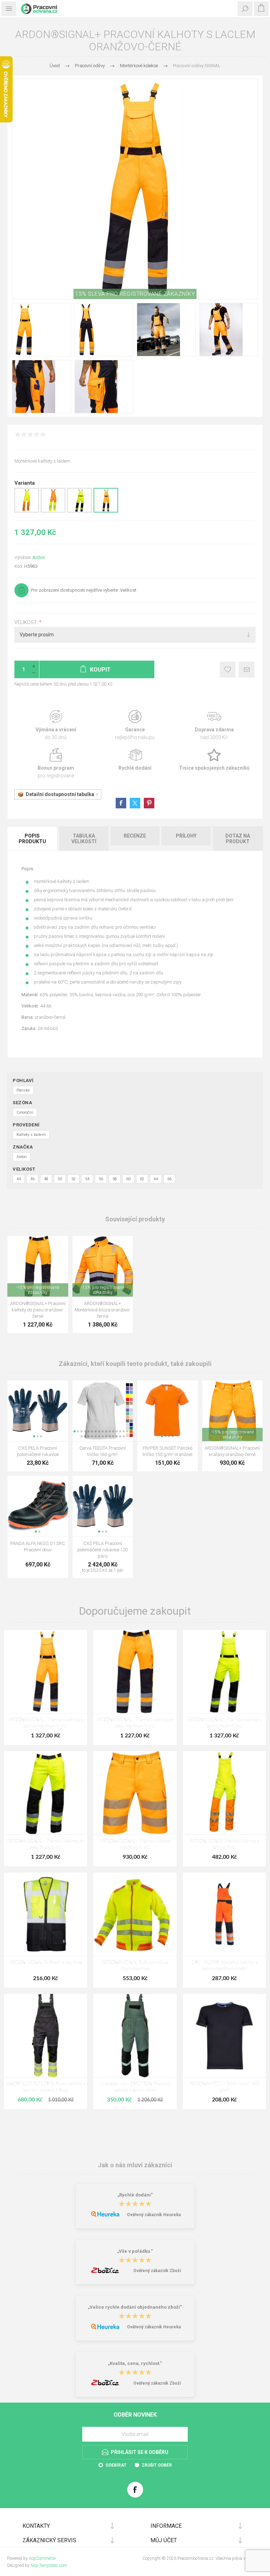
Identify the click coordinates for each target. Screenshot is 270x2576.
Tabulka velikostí (84, 839)
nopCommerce (42, 2558)
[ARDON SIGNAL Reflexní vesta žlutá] (46, 1914)
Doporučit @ (247, 670)
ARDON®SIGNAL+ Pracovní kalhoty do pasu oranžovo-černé (38, 1310)
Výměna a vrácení (56, 725)
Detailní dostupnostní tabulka (60, 794)
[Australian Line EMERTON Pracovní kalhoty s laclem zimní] (135, 2036)
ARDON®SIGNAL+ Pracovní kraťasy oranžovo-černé (232, 1451)
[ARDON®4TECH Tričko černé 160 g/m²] (224, 2036)
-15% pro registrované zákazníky (38, 1290)
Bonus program (56, 764)
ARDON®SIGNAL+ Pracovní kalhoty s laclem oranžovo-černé (46, 1723)
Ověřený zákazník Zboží (157, 2271)
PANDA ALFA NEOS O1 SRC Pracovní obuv (38, 1547)
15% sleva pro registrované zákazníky (135, 294)
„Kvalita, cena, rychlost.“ (135, 2364)
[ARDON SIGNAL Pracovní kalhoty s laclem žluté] (224, 1793)
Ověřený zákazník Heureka (154, 2215)
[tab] (33, 839)
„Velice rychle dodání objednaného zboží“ (135, 2307)
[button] (34, 1436)
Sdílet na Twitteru (135, 803)
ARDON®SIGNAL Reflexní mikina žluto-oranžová (135, 1966)
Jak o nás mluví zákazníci (135, 2165)
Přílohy (186, 836)
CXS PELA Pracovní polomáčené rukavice (38, 1451)
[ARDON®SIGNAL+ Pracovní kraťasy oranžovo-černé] (135, 1793)
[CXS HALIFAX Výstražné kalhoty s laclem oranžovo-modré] (224, 1914)
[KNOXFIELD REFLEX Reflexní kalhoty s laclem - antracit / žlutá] (46, 2036)
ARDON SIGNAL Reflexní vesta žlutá (46, 1963)
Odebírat (116, 2465)
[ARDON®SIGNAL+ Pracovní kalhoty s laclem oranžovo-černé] (46, 1671)
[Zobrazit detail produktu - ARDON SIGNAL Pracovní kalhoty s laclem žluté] (27, 511)
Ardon (39, 557)
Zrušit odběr (157, 2465)
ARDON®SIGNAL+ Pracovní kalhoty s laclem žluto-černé (224, 1723)
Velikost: (27, 622)
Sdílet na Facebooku (121, 803)
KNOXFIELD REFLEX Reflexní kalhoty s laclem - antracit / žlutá (46, 2087)
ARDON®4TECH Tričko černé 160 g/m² (224, 2087)
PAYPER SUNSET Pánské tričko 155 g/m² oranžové (168, 1451)
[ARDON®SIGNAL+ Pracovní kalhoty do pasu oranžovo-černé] (135, 1671)
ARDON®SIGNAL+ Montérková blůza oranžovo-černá (102, 1310)
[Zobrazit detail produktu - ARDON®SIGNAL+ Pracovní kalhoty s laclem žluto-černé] (79, 511)
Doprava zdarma (214, 725)
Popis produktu (32, 839)
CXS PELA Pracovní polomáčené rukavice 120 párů (102, 1550)
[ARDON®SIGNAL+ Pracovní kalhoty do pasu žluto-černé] (46, 1793)
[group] (38, 1266)
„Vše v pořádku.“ (135, 2251)
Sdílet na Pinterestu (149, 803)
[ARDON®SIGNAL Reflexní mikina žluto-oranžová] (135, 1914)
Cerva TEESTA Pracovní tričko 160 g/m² (103, 1451)
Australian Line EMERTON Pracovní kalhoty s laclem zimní (135, 2087)
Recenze (135, 836)
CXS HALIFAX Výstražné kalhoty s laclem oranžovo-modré (224, 1966)
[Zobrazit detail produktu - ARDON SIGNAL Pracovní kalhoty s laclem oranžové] (53, 511)
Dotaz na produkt (238, 839)
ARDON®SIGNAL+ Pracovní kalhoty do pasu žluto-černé (46, 1844)
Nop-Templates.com (49, 2565)
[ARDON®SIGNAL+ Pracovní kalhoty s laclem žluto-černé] (224, 1671)
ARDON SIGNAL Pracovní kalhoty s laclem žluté (224, 1844)
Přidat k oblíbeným (228, 670)
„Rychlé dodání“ (135, 2195)
